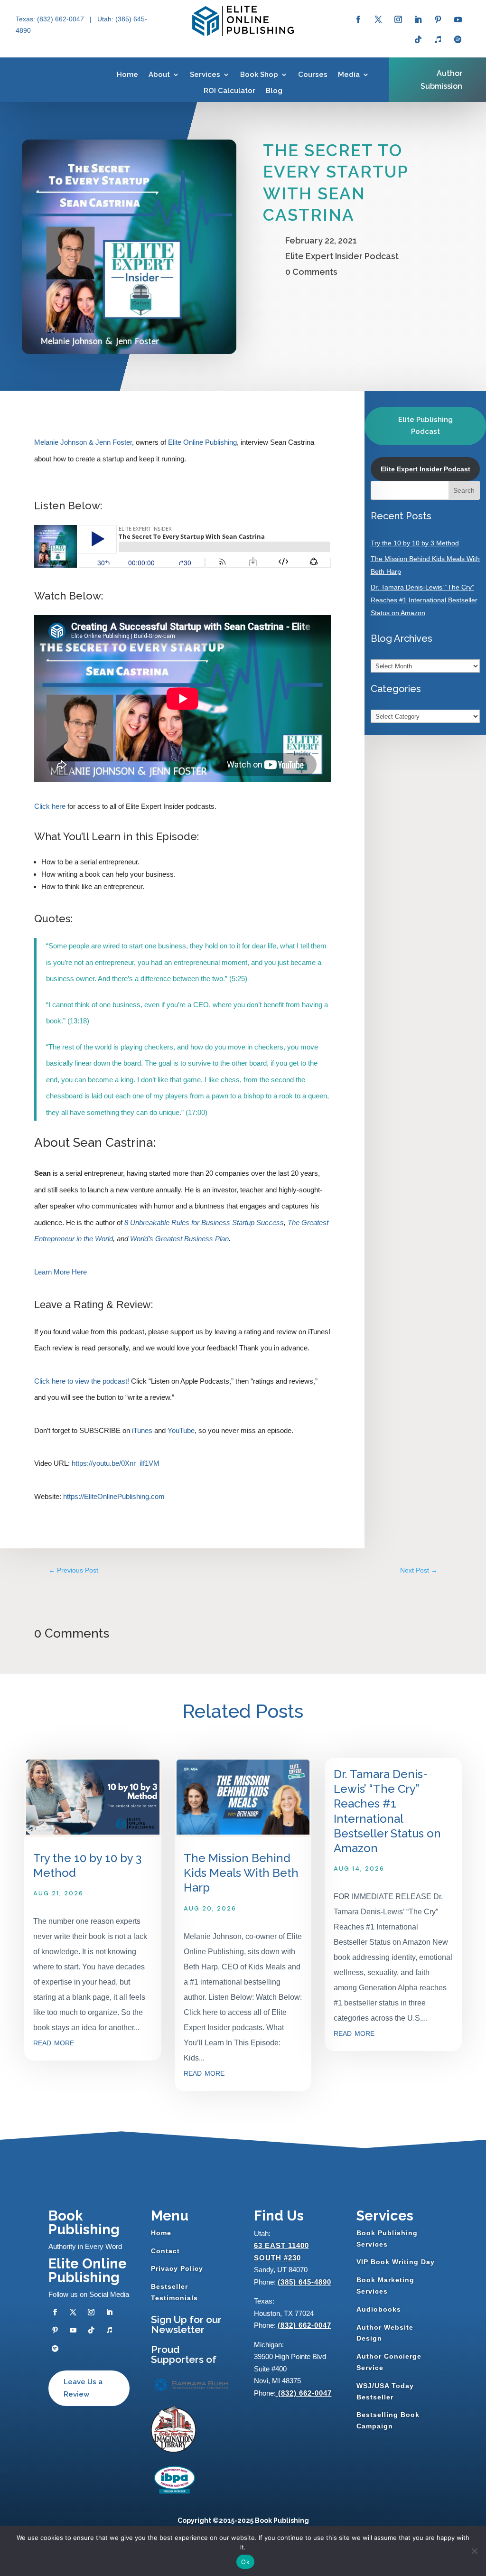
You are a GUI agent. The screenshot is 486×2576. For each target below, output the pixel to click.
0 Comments (311, 272)
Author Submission (441, 80)
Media (349, 75)
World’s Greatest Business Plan (179, 1239)
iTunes (142, 1430)
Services (205, 75)
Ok (245, 2562)
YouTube (181, 1430)
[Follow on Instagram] (398, 19)
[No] (474, 2551)
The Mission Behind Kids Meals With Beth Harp (241, 1873)
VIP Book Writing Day (396, 2262)
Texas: (26, 19)
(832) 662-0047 (304, 2325)
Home (127, 75)
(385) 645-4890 (304, 2282)
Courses (313, 75)
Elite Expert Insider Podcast (342, 256)
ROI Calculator (229, 91)
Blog (274, 91)
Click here (50, 806)
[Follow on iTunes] (438, 39)
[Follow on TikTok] (418, 39)
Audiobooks (379, 2309)
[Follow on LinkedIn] (418, 19)
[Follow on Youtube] (458, 19)
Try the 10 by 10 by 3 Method (415, 543)
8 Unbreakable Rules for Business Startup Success (204, 1222)
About (159, 75)
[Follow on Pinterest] (438, 19)
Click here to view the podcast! (82, 1381)
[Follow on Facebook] (358, 19)
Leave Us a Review (83, 2388)
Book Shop (259, 75)
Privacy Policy (177, 2268)
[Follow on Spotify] (458, 39)
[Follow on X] (378, 19)
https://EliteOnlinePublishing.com (114, 1496)
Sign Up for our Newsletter (186, 2324)
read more (54, 2042)
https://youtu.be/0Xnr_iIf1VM (116, 1463)
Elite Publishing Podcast (425, 426)
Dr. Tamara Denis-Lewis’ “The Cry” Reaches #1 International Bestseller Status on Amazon (424, 600)
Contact (165, 2251)
